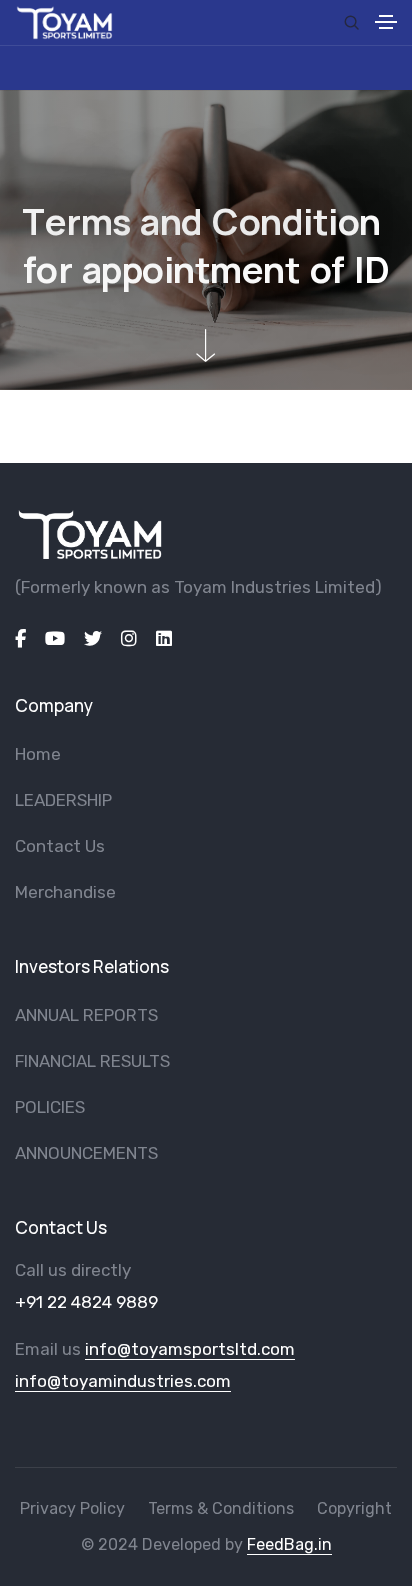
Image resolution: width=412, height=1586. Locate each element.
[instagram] (129, 639)
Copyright (354, 1508)
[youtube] (55, 639)
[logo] (90, 534)
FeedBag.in (289, 1544)
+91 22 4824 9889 (86, 1302)
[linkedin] (164, 639)
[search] (351, 22)
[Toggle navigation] (386, 25)
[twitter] (93, 639)
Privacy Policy (72, 1508)
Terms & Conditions (221, 1508)
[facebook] (20, 639)
